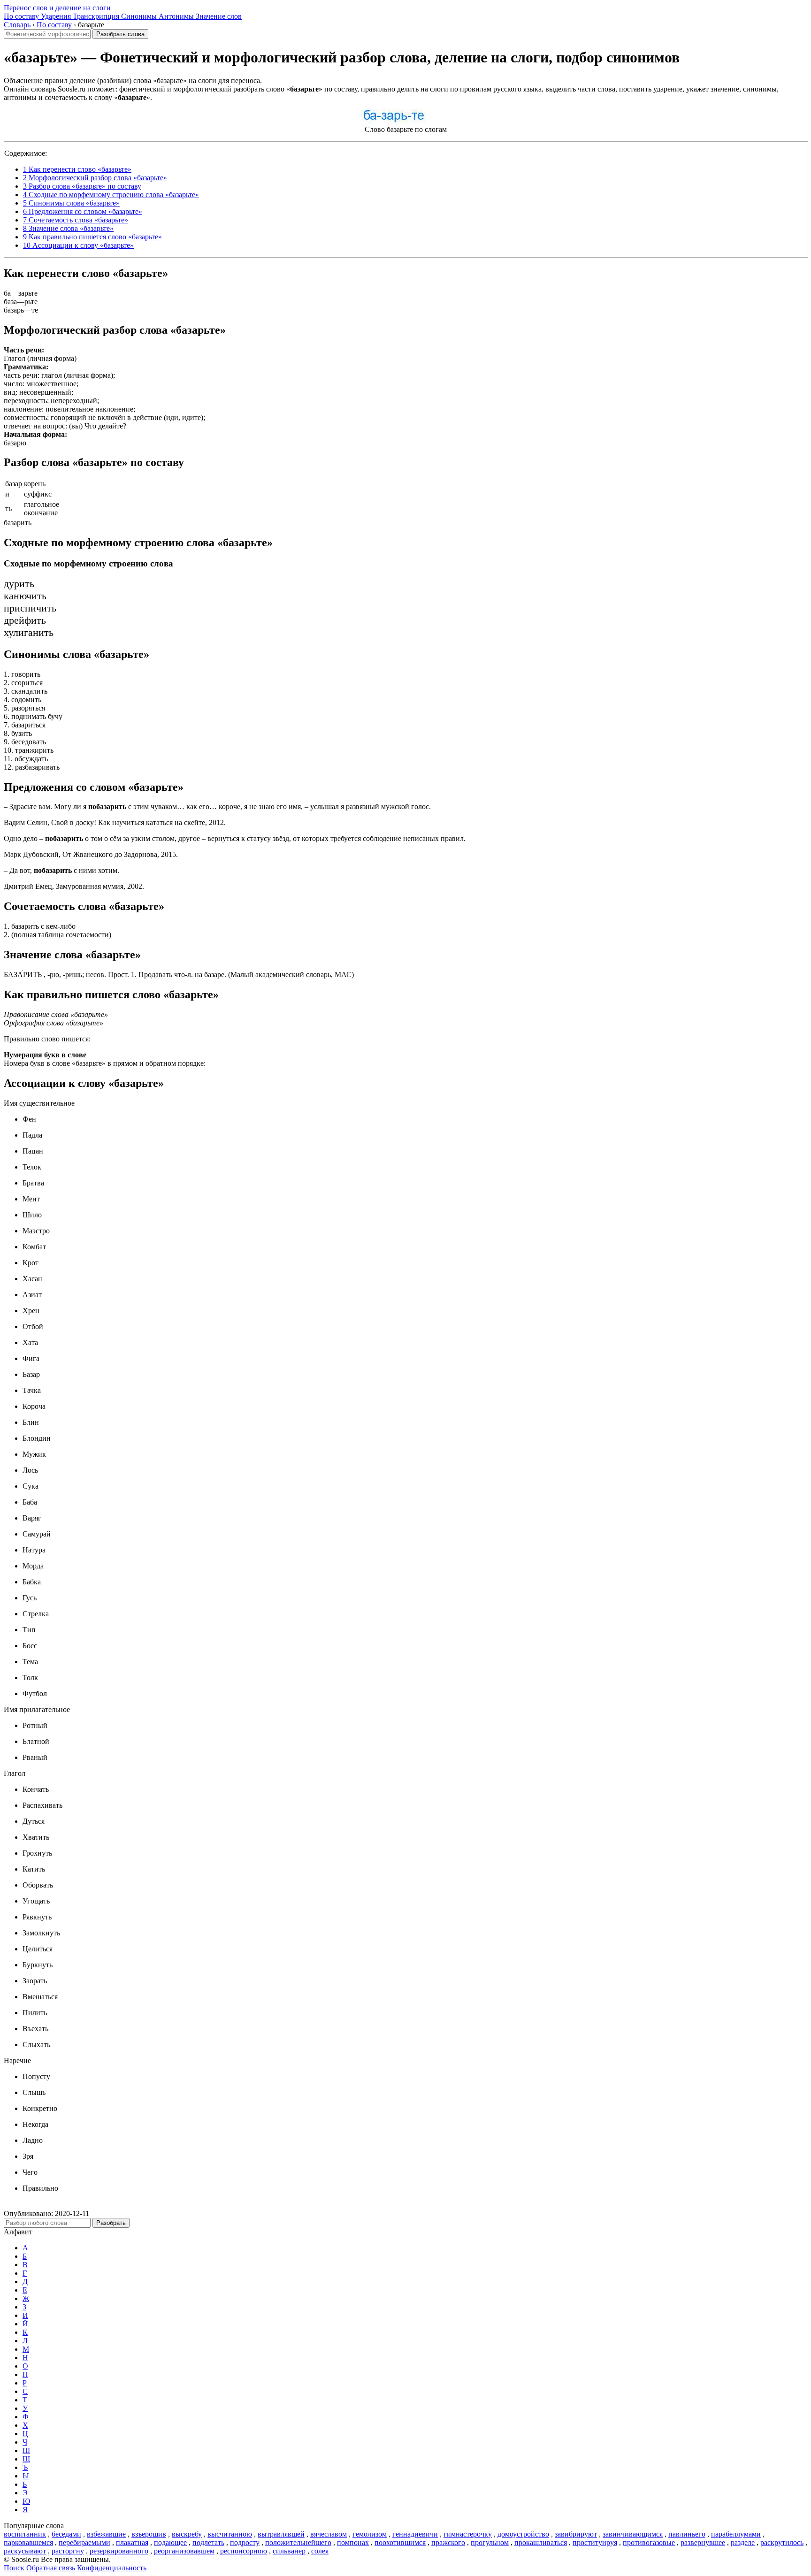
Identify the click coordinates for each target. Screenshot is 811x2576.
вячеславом (329, 2534)
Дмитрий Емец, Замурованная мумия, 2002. (74, 886)
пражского (448, 2542)
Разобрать (111, 2223)
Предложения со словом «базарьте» (83, 211)
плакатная (132, 2542)
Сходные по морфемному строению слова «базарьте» (111, 195)
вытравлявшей (281, 2534)
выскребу (187, 2534)
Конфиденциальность (112, 2568)
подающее (170, 2542)
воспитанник (25, 2534)
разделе (743, 2542)
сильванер (289, 2551)
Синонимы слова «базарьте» (71, 203)
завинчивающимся (633, 2534)
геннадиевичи (415, 2534)
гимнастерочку (468, 2534)
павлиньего (687, 2534)
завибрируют (576, 2534)
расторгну (68, 2551)
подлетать (208, 2542)
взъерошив (149, 2534)
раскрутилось (782, 2542)
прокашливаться (541, 2542)
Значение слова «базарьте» (68, 228)
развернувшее (703, 2542)
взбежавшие (106, 2534)
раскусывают (25, 2551)
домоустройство (523, 2534)
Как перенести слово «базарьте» (77, 169)
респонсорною (244, 2551)
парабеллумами (736, 2534)
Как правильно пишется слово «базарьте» (92, 237)
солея (320, 2551)
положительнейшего (298, 2542)
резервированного (119, 2551)
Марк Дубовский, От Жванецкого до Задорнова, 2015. (91, 854)
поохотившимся (400, 2542)
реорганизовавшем (184, 2551)
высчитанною (230, 2534)
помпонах (353, 2542)
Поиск (14, 2568)
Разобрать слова (120, 34)
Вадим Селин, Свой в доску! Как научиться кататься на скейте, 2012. (115, 822)
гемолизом (370, 2534)
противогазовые (649, 2542)
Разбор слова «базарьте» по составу (82, 186)
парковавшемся (28, 2542)
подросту (245, 2542)
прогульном (490, 2542)
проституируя (595, 2542)
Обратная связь (51, 2568)
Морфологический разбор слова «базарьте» (95, 178)
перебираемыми (84, 2542)
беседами (66, 2534)
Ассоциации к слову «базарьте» (78, 245)
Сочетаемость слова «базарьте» (76, 220)
